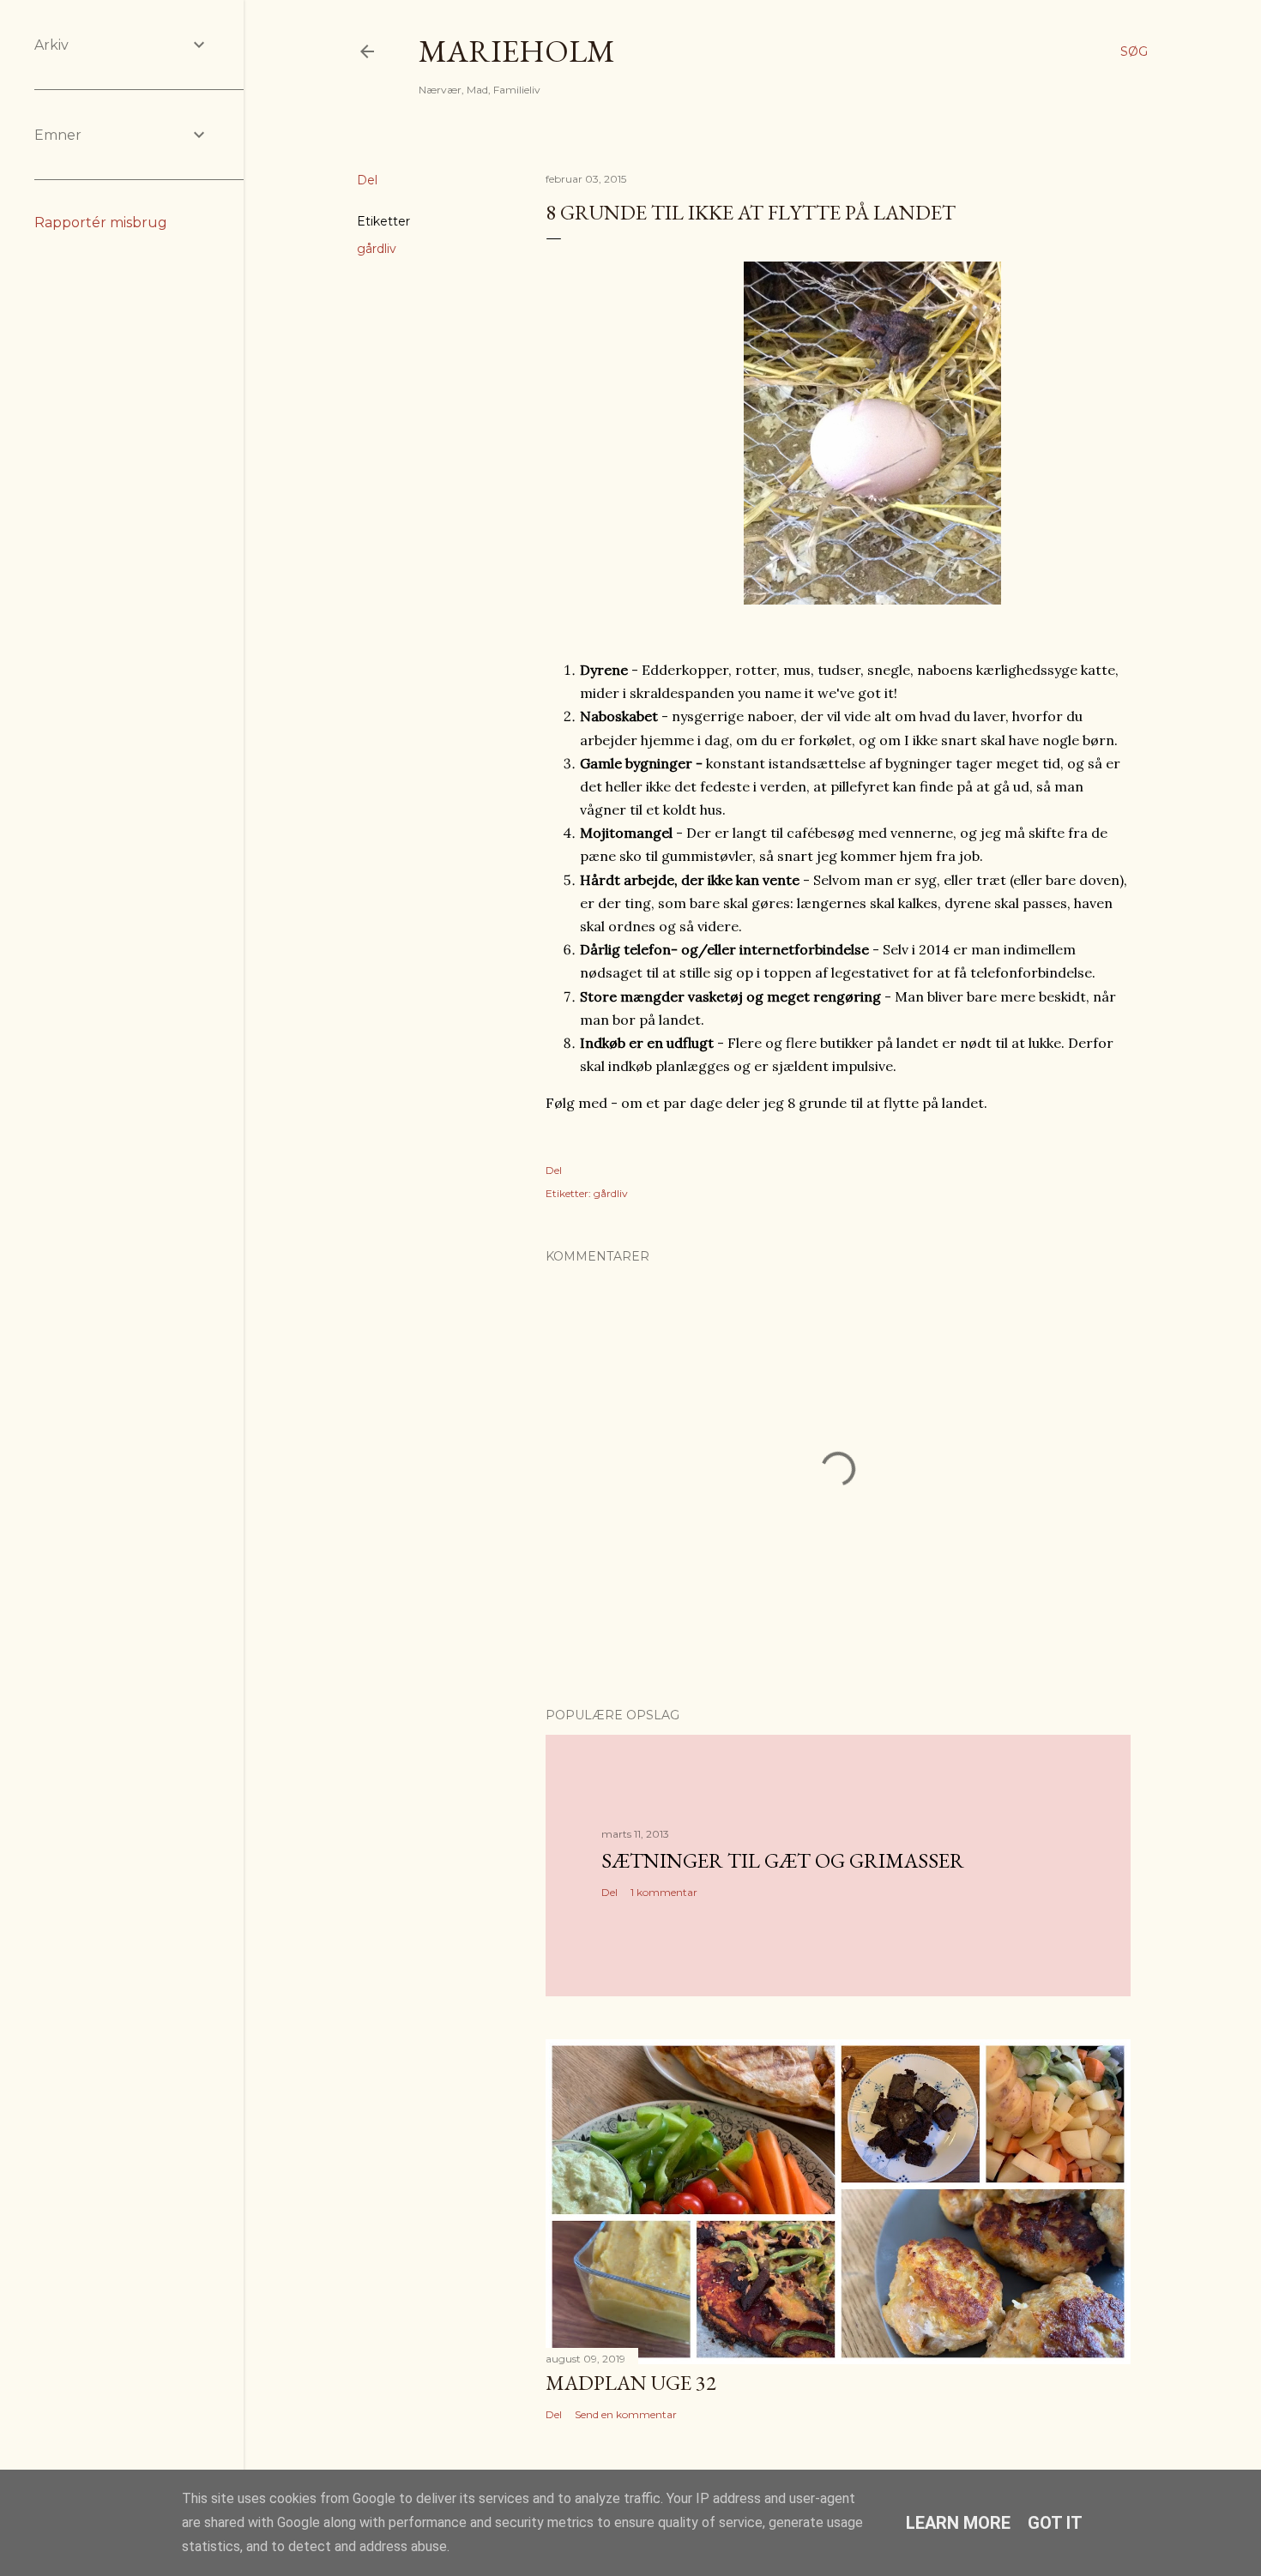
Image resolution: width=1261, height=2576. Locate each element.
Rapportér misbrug (101, 223)
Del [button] (367, 180)
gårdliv (377, 249)
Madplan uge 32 (631, 2383)
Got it (1055, 2523)
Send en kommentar (626, 2414)
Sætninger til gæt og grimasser (783, 1860)
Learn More (958, 2523)
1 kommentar (664, 1892)
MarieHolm (517, 51)
